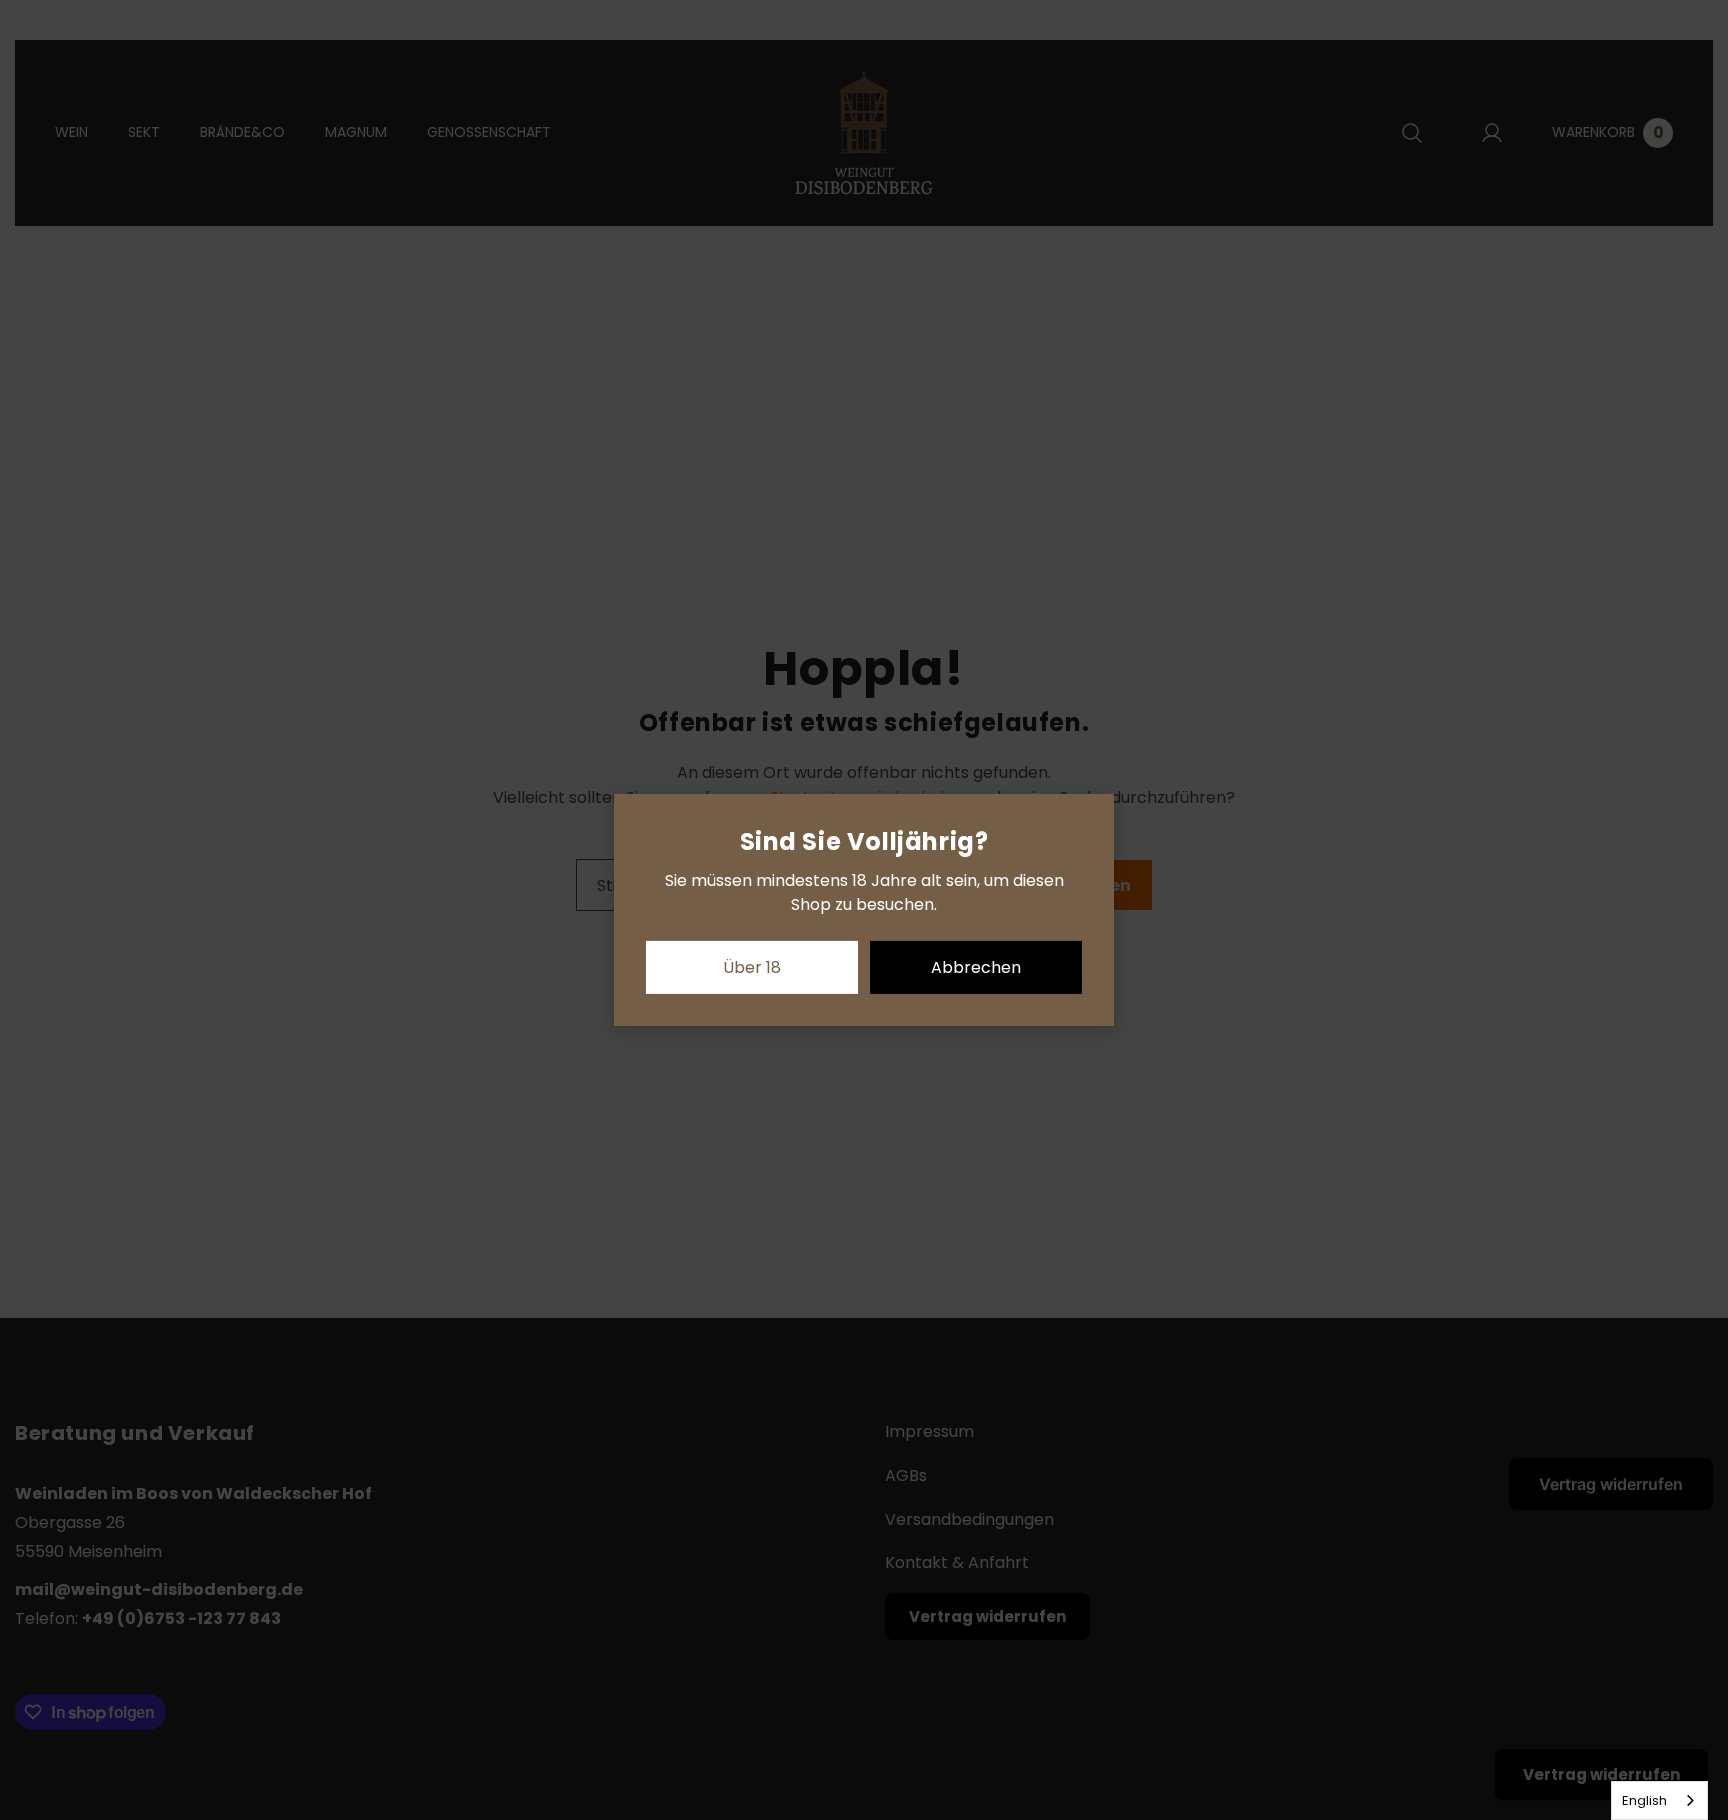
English (1644, 1800)
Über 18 (752, 967)
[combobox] (1659, 1800)
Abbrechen (976, 967)
